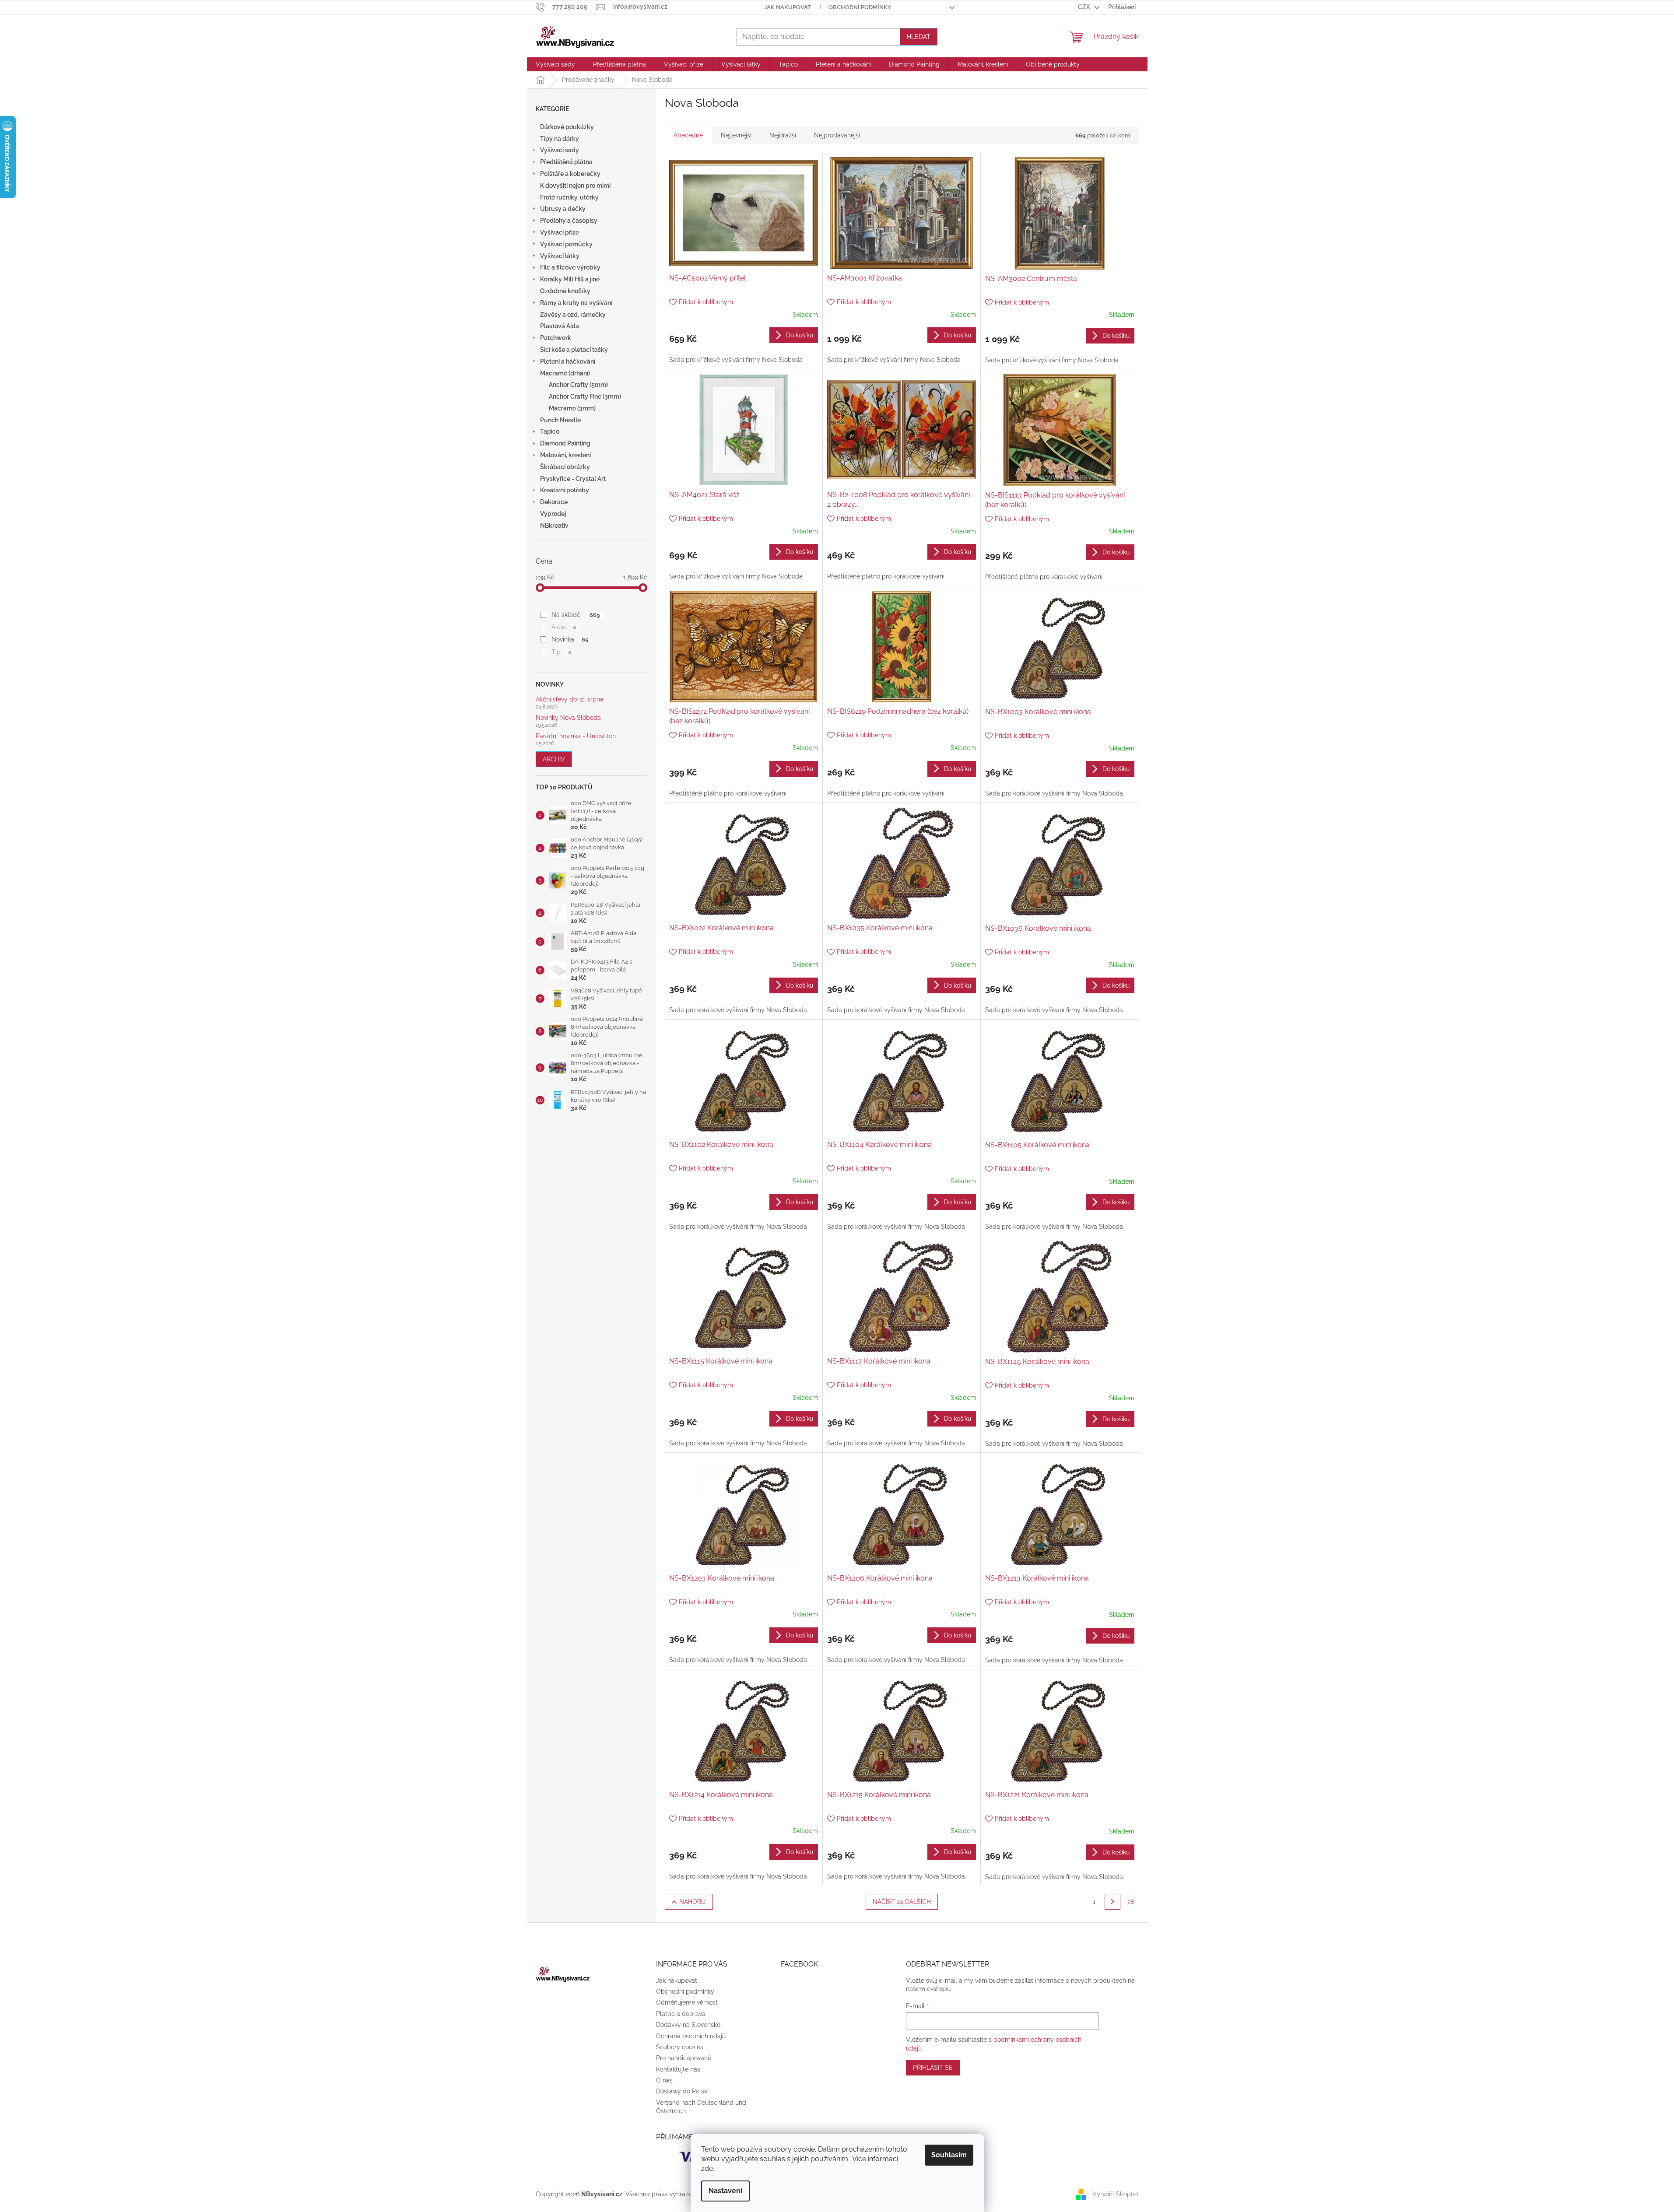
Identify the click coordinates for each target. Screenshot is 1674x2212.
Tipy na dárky (560, 139)
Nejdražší (783, 135)
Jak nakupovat (788, 7)
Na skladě (576, 615)
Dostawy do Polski (682, 2091)
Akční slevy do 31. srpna (570, 699)
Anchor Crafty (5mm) (578, 385)
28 (1131, 1902)
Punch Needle (560, 420)
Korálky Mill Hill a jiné (570, 279)
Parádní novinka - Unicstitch (576, 736)
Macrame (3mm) (572, 408)
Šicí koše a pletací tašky (574, 350)
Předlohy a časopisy (569, 221)
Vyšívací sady (560, 150)
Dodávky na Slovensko (688, 2025)
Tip (561, 652)
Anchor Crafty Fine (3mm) (585, 396)
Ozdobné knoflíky (565, 291)
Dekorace (554, 502)
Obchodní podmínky (860, 7)
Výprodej (553, 514)
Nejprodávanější (837, 135)
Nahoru (693, 1902)
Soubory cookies (680, 2047)
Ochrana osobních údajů (691, 2036)
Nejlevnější (736, 135)
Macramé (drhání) (565, 373)
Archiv (554, 759)
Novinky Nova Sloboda (568, 718)
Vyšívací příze (560, 232)
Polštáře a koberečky (570, 174)
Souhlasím (949, 2155)
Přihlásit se (933, 2068)
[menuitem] (555, 64)
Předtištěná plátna (566, 162)
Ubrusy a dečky (563, 209)
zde (707, 2168)
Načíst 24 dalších (902, 1902)
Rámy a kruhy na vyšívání (576, 303)
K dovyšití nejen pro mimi (575, 186)
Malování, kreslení (565, 455)
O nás (664, 2080)
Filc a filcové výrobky (570, 267)
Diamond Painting (565, 443)
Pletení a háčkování (568, 361)
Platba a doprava (681, 2014)
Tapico (550, 431)
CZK (1085, 7)
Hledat (919, 37)
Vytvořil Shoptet (1116, 2194)
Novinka (570, 639)
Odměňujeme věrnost (687, 2002)
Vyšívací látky (560, 256)
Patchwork (556, 338)
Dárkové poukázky (567, 127)
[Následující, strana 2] (1112, 1902)
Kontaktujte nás (678, 2069)
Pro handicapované (684, 2058)
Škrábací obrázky (565, 467)
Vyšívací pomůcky (566, 244)
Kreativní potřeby (565, 490)
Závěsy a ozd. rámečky (573, 315)
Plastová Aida (560, 326)
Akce (564, 627)
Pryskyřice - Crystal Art (573, 479)
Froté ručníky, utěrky (569, 197)
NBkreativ (554, 526)
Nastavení (725, 2191)
